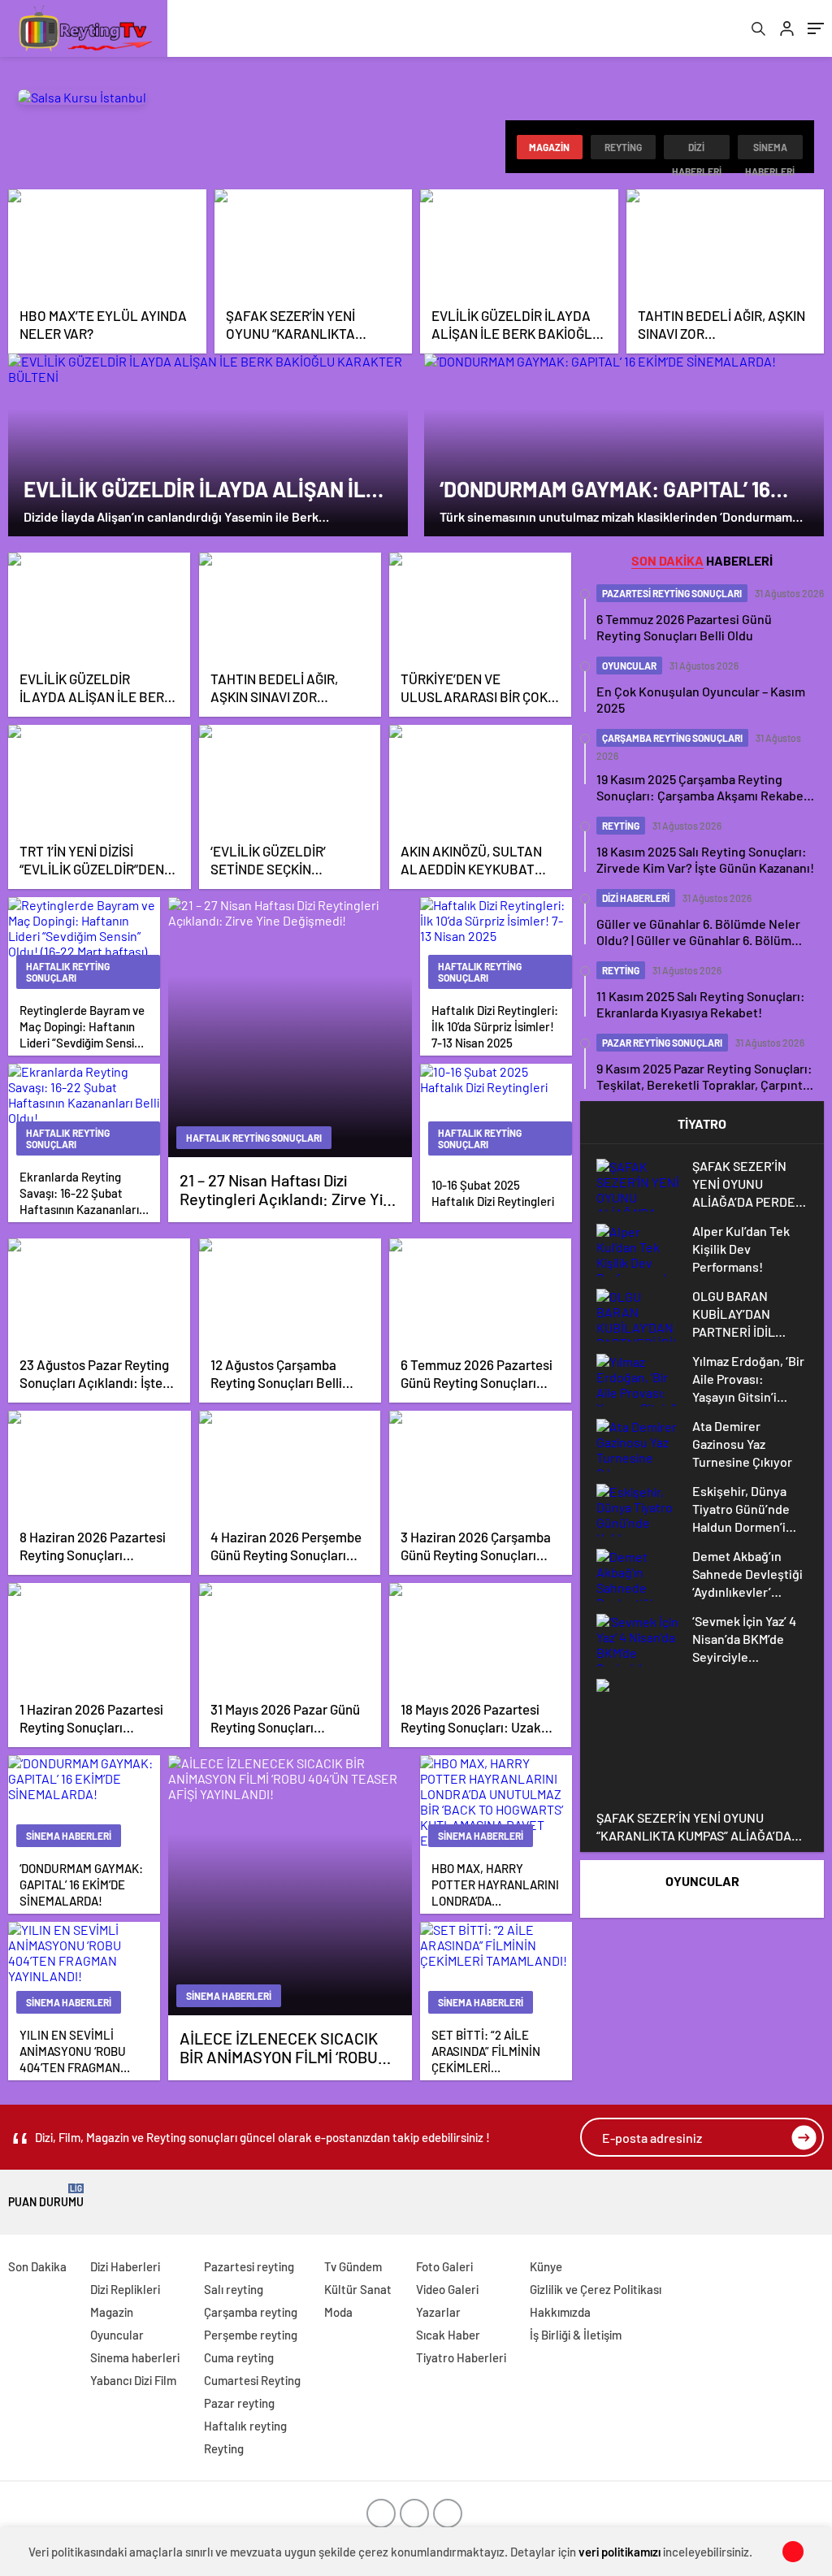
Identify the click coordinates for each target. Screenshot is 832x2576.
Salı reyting (234, 2289)
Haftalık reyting (245, 2426)
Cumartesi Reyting (252, 2380)
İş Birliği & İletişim (576, 2335)
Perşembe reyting (251, 2335)
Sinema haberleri (770, 150)
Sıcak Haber (448, 2335)
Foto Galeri (444, 2266)
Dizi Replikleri (125, 2289)
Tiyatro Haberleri (461, 2357)
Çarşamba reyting (251, 2312)
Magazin (549, 147)
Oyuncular (117, 2335)
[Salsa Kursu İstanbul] (82, 97)
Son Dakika (37, 2266)
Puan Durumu (46, 2196)
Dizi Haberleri (697, 150)
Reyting (623, 147)
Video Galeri (447, 2289)
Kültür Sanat (358, 2289)
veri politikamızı (620, 2552)
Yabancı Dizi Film (133, 2380)
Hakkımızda (560, 2312)
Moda (338, 2312)
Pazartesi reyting (249, 2266)
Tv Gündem (353, 2266)
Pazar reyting (239, 2403)
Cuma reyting (239, 2357)
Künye (546, 2266)
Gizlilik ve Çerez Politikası (596, 2289)
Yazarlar (438, 2312)
